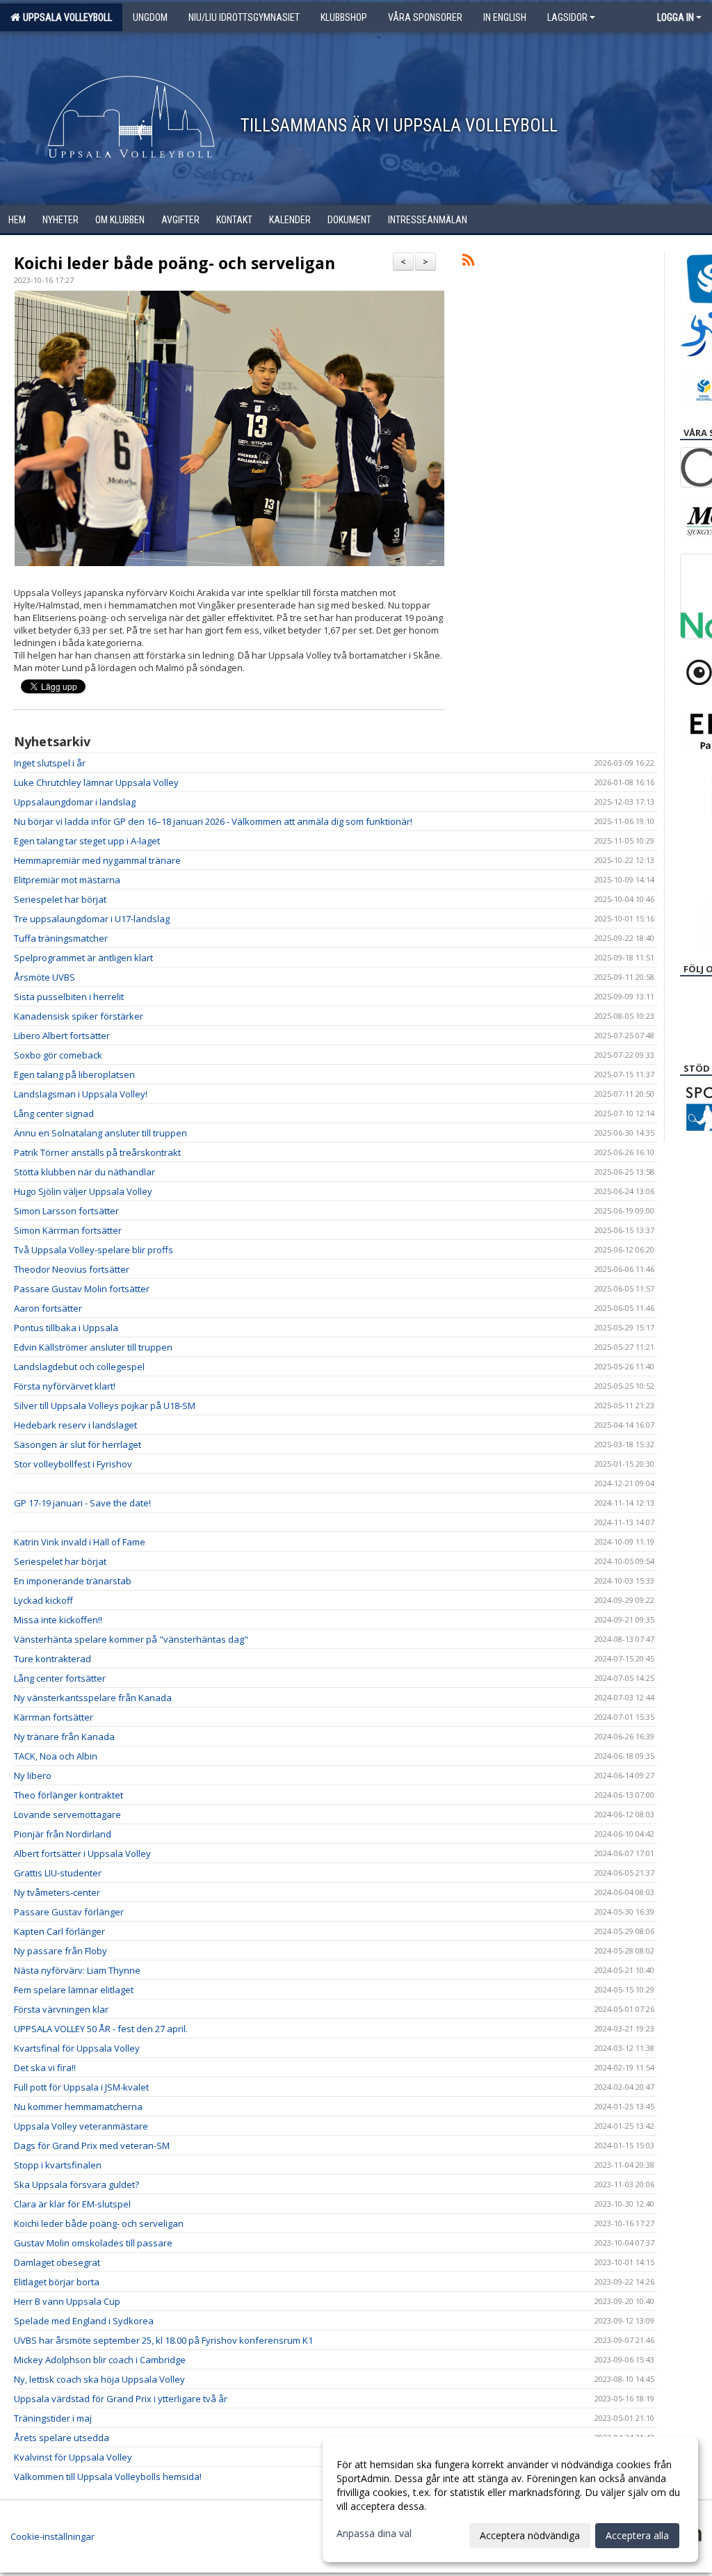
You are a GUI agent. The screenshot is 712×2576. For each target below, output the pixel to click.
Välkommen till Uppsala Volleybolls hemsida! (108, 2477)
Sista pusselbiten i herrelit (69, 997)
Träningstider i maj (53, 2418)
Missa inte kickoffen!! (58, 1620)
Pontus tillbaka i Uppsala (66, 1328)
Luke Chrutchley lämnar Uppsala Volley (96, 782)
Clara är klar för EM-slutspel (72, 2204)
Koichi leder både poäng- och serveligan (175, 263)
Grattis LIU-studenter (58, 1873)
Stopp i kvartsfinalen (58, 2165)
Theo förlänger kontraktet (68, 1795)
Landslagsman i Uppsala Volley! (81, 1094)
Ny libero (33, 1776)
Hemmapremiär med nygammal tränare (97, 860)
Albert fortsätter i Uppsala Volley (82, 1853)
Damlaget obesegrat (57, 2262)
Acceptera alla (637, 2535)
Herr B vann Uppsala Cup (67, 2301)
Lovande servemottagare (67, 1814)
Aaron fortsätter (48, 1308)
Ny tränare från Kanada (64, 1737)
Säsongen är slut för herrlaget (78, 1444)
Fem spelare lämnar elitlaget (74, 1990)
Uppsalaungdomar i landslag (75, 802)
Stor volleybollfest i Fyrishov (73, 1464)
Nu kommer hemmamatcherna (78, 2107)
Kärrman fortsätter (54, 1717)
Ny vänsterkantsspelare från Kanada (93, 1698)
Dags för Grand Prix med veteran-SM (92, 2146)
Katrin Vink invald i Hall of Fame (80, 1542)
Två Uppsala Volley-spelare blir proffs (94, 1250)
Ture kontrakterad (52, 1659)
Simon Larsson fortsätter (66, 1211)
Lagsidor (567, 17)
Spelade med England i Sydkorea (84, 2321)
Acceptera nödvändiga (530, 2535)
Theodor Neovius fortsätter (72, 1269)
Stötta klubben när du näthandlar (84, 1172)
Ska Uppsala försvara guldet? (76, 2184)
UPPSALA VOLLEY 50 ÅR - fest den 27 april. (101, 2029)
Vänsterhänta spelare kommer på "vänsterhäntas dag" (131, 1639)
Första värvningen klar (61, 2009)
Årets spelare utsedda (62, 2438)
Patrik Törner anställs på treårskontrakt (97, 1152)
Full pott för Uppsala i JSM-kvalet (81, 2087)
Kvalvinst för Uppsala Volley (73, 2457)
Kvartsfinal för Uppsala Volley (77, 2048)
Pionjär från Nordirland (63, 1834)
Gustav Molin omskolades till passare (93, 2243)
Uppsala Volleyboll (65, 17)
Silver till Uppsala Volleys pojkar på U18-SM (105, 1406)
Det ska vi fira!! (45, 2068)
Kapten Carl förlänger (59, 1931)
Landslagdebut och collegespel (79, 1367)
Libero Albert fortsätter (62, 1036)
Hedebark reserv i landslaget (75, 1425)
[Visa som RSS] (468, 262)
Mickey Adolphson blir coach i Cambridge (100, 2360)
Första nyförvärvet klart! (65, 1386)
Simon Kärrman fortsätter (68, 1230)
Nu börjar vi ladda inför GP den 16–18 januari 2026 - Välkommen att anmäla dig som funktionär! (213, 821)
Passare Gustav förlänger (69, 1912)
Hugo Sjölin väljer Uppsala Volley (83, 1191)
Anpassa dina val (374, 2534)
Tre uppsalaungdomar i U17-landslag (92, 919)
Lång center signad (54, 1113)
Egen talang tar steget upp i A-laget (87, 841)
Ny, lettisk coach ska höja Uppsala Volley (99, 2379)
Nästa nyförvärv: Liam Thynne (77, 1970)
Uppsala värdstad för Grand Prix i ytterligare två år (121, 2399)
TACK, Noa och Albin (56, 1756)
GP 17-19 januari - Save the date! (82, 1503)
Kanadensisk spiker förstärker (79, 1016)
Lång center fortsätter (60, 1678)
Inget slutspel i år (50, 763)
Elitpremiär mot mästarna (67, 880)
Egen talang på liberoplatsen (74, 1074)
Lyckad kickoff (43, 1600)
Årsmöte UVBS (44, 977)
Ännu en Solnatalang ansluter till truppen (100, 1133)
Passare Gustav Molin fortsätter (82, 1289)
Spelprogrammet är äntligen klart (83, 958)
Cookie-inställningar (52, 2536)
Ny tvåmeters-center (57, 1892)
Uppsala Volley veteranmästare (81, 2126)
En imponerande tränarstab (73, 1581)
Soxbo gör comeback (58, 1055)
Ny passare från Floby (60, 1951)
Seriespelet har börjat (60, 899)
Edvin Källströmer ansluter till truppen (93, 1347)
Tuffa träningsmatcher (61, 938)
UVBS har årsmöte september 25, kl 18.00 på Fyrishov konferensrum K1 (163, 2340)
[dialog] (510, 2499)
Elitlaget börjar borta (57, 2282)
